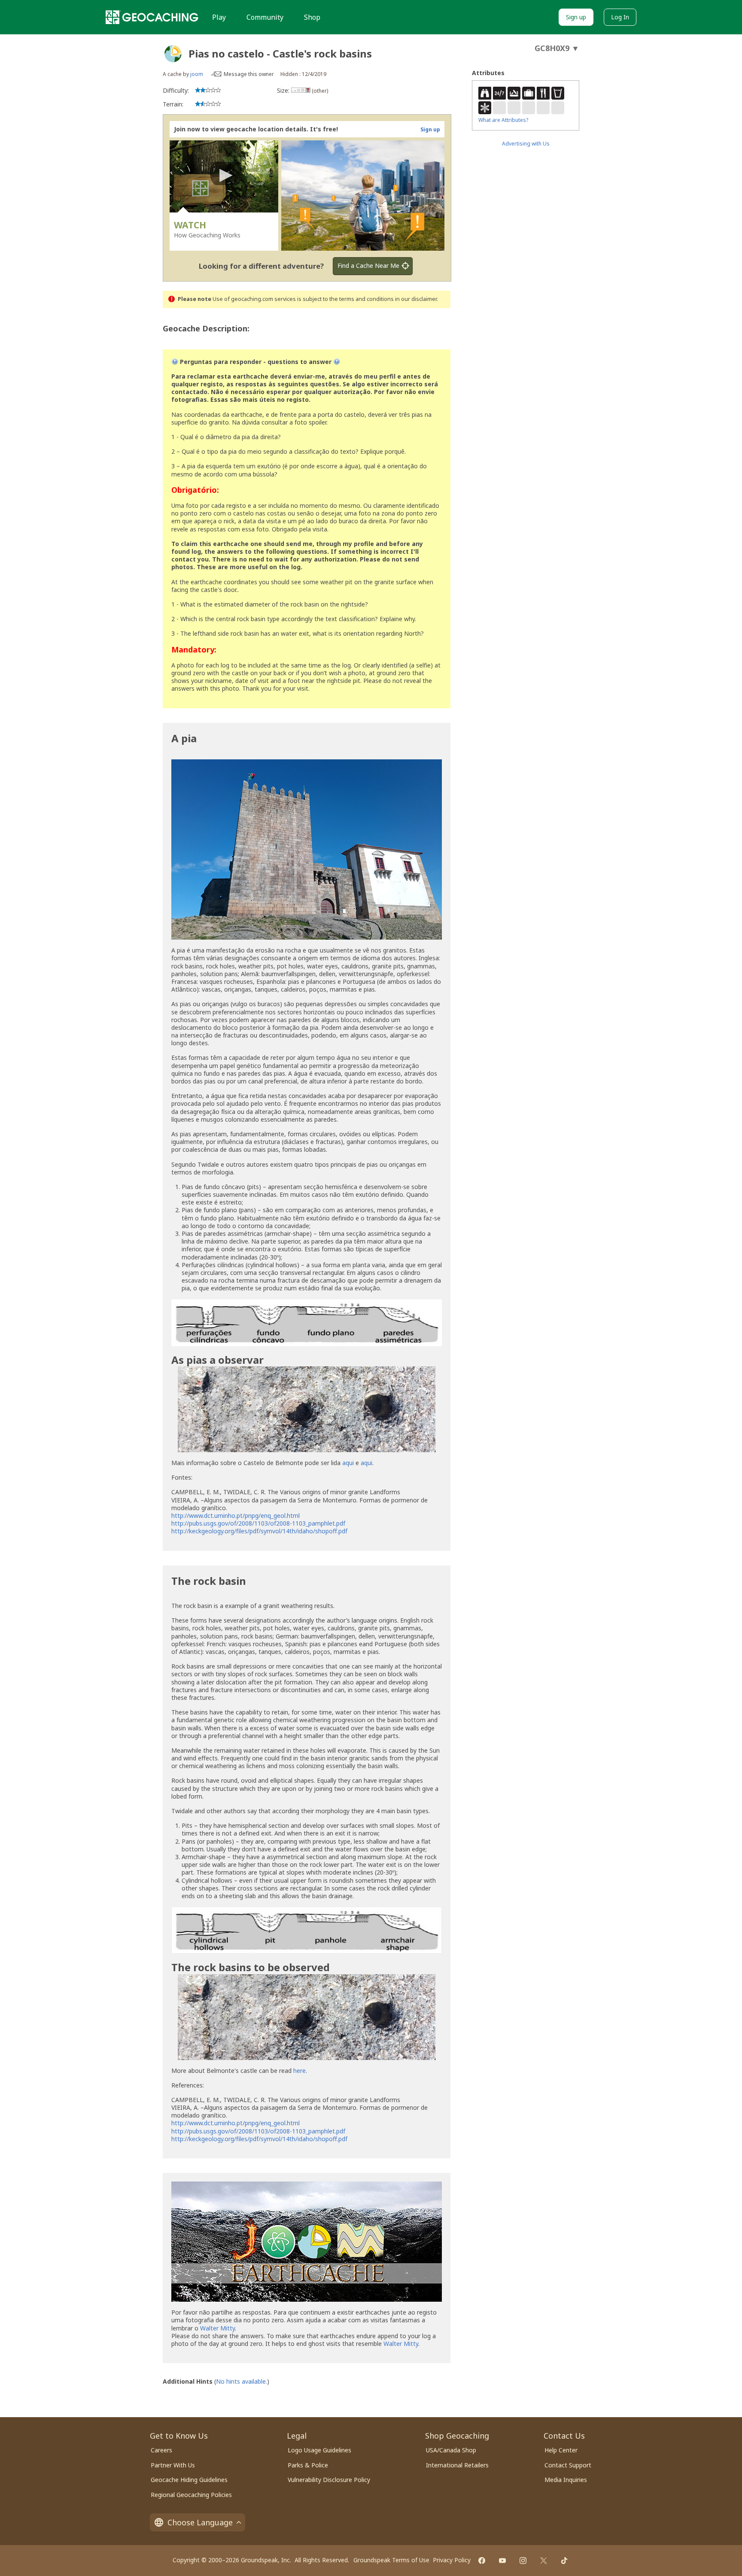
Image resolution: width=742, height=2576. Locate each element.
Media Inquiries (566, 2480)
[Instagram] (523, 2561)
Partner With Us (173, 2465)
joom (197, 74)
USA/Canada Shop (451, 2450)
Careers (161, 2450)
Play (219, 17)
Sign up (576, 17)
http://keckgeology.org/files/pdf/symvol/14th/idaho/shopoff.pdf (259, 1531)
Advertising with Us (526, 144)
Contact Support (568, 2465)
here (300, 2071)
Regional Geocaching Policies (191, 2495)
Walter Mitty (217, 2328)
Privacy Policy (452, 2560)
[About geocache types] (173, 54)
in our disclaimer (416, 299)
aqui (348, 1463)
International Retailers (457, 2465)
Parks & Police (308, 2465)
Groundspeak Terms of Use (391, 2560)
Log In (620, 17)
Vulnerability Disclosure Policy (329, 2480)
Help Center (561, 2450)
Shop (312, 17)
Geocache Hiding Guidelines (189, 2480)
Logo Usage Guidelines (319, 2450)
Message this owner (249, 74)
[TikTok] (564, 2561)
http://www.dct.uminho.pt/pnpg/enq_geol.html (236, 1516)
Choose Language (200, 2522)
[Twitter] (544, 2561)
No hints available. (242, 2381)
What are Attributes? (503, 120)
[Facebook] (482, 2561)
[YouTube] (502, 2561)
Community (265, 17)
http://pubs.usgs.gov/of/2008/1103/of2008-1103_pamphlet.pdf (258, 1523)
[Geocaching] (152, 17)
